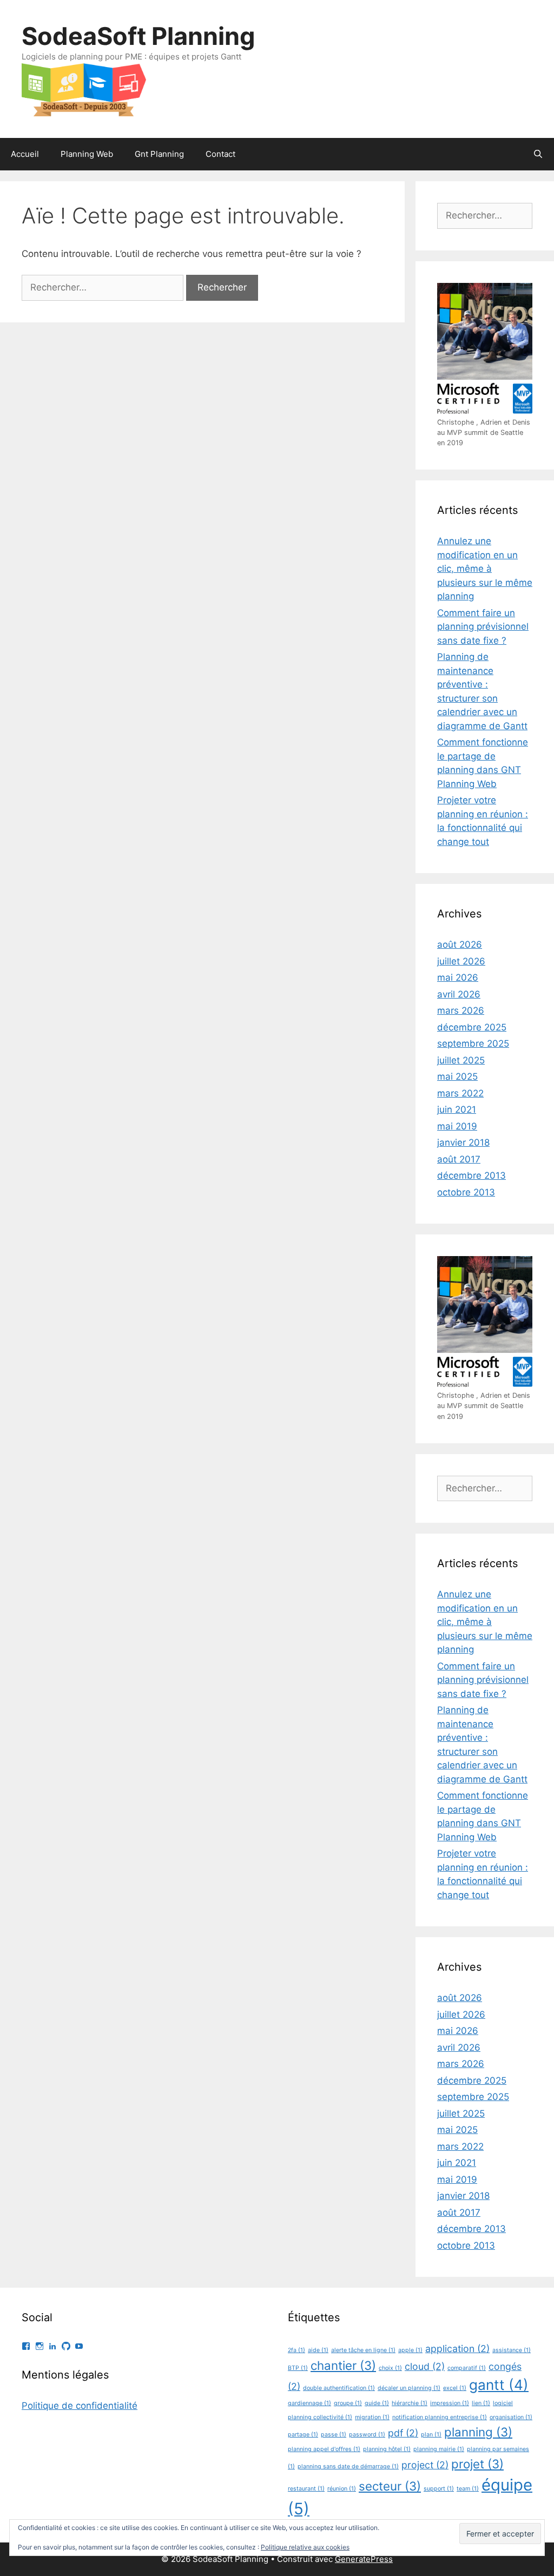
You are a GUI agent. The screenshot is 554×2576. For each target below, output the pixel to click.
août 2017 (459, 1159)
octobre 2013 (466, 1192)
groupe (348, 2403)
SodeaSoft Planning (138, 36)
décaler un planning (409, 2388)
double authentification (339, 2388)
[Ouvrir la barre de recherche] (538, 154)
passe (334, 2435)
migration (372, 2417)
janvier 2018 (463, 1142)
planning (478, 2432)
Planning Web (87, 154)
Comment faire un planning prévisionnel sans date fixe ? (483, 627)
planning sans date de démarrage (348, 2466)
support (439, 2489)
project (425, 2465)
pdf (403, 2433)
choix (390, 2368)
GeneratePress (364, 2559)
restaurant (306, 2489)
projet (477, 2464)
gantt (499, 2385)
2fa (296, 2350)
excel (455, 2388)
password (367, 2435)
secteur (390, 2486)
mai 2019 (457, 1126)
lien (481, 2403)
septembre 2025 (473, 1043)
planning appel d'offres (324, 2449)
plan (431, 2435)
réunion (342, 2489)
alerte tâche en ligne (363, 2350)
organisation (511, 2417)
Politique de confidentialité (80, 2406)
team (468, 2489)
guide (377, 2403)
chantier (343, 2365)
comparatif (467, 2368)
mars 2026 (461, 1010)
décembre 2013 (471, 1175)
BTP (298, 2368)
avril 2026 (459, 994)
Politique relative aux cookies (305, 2547)
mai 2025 (457, 1076)
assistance (512, 2350)
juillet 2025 (461, 1060)
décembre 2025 (472, 1027)
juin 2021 (457, 1109)
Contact (220, 154)
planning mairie (439, 2449)
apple (410, 2350)
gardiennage (309, 2403)
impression (450, 2403)
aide (318, 2350)
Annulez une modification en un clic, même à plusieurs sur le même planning (485, 569)
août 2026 (460, 944)
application (457, 2349)
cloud (425, 2366)
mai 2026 (458, 977)
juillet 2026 (461, 961)
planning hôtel (387, 2449)
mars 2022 (460, 1093)
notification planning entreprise (440, 2417)
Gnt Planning (159, 154)
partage (303, 2435)
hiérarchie (410, 2403)
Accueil (25, 154)
